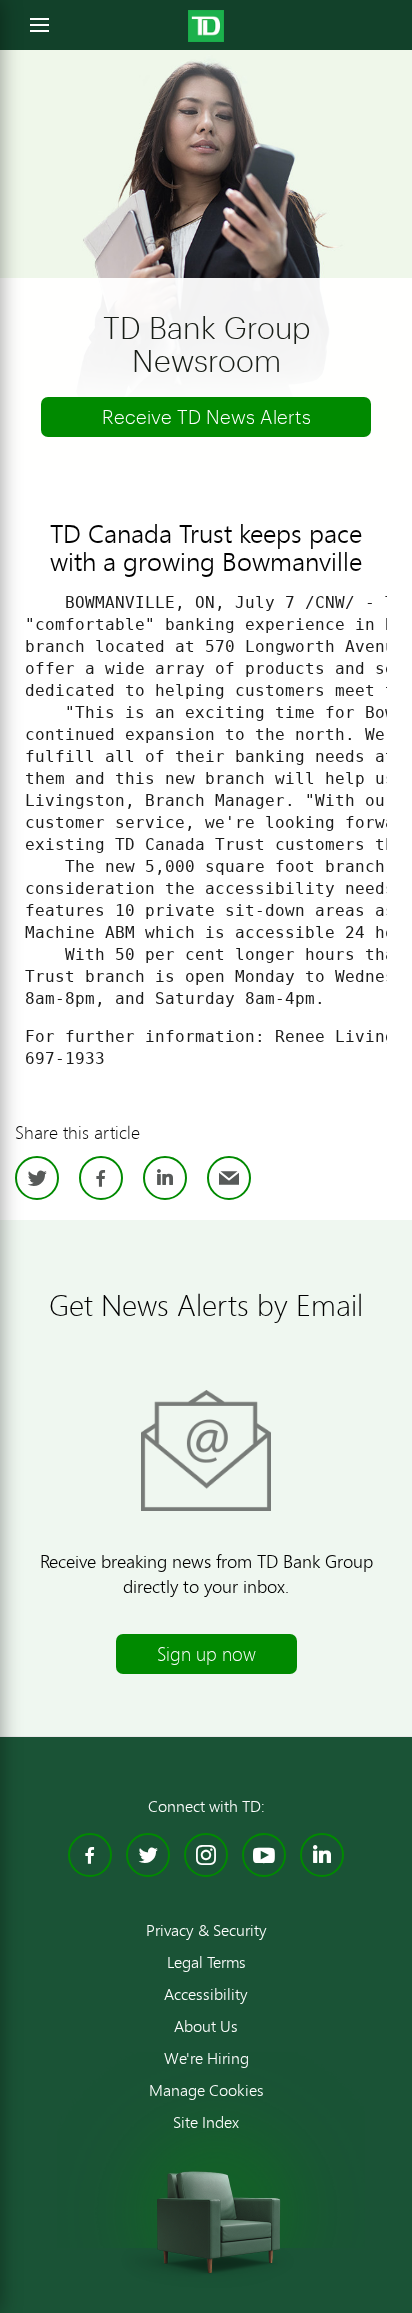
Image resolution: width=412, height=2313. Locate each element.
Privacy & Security (206, 1930)
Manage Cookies (206, 2090)
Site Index (206, 2122)
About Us (206, 2026)
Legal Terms (206, 1962)
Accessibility (206, 1994)
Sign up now (206, 1653)
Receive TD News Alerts (206, 416)
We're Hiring (206, 2058)
